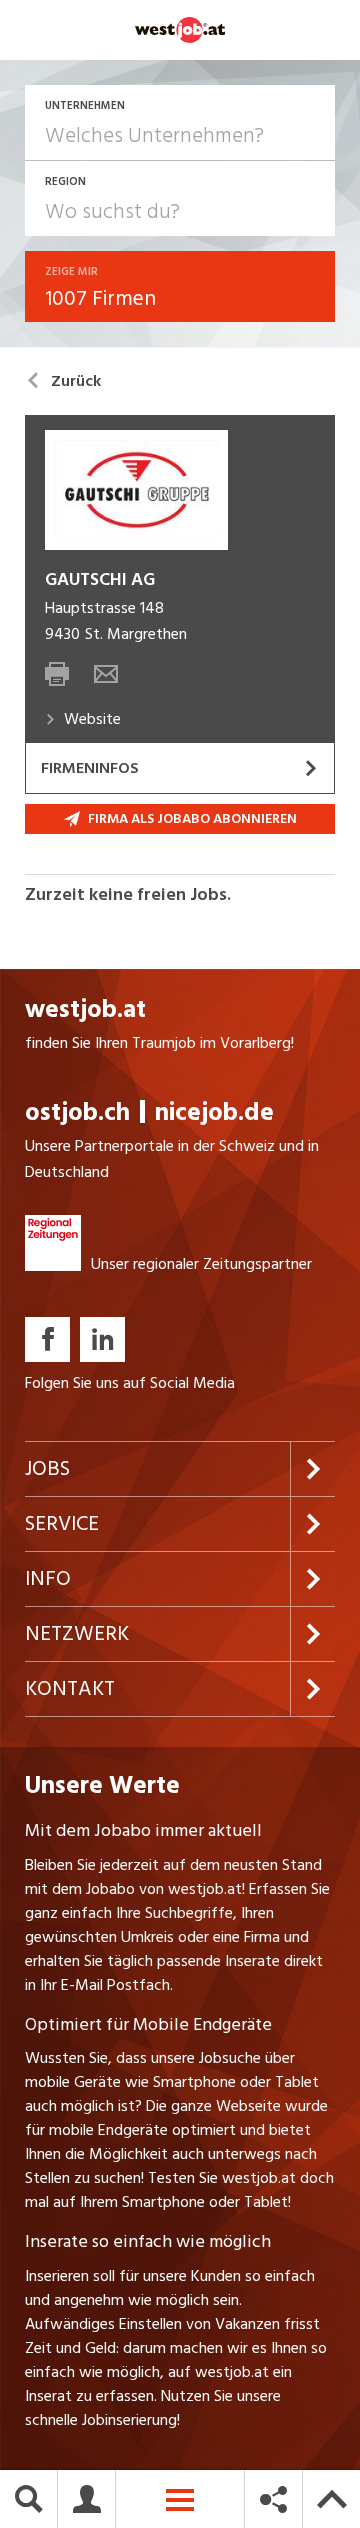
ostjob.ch (77, 1112)
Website (92, 719)
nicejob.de (214, 1112)
